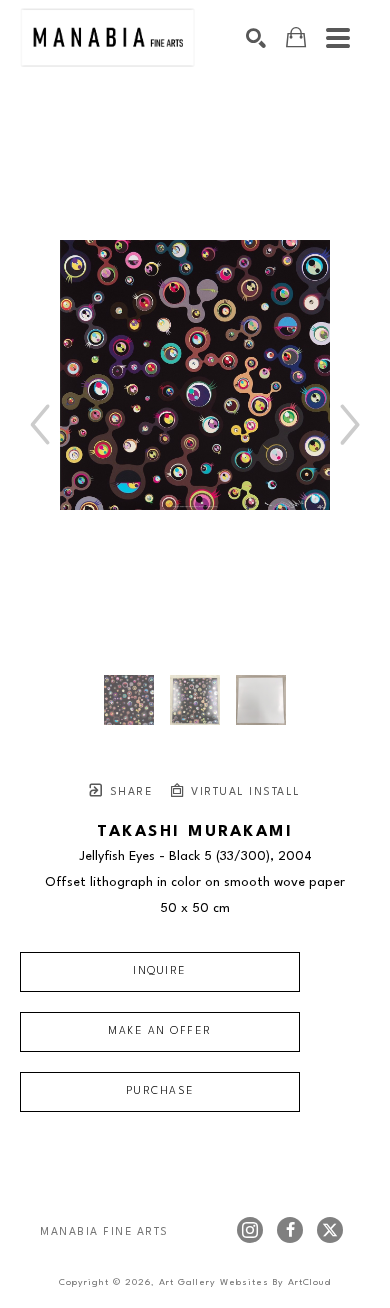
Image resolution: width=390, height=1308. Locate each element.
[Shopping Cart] (296, 37)
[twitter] (330, 1230)
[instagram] (250, 1230)
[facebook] (290, 1230)
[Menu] (338, 38)
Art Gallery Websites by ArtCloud (245, 1282)
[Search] (256, 38)
